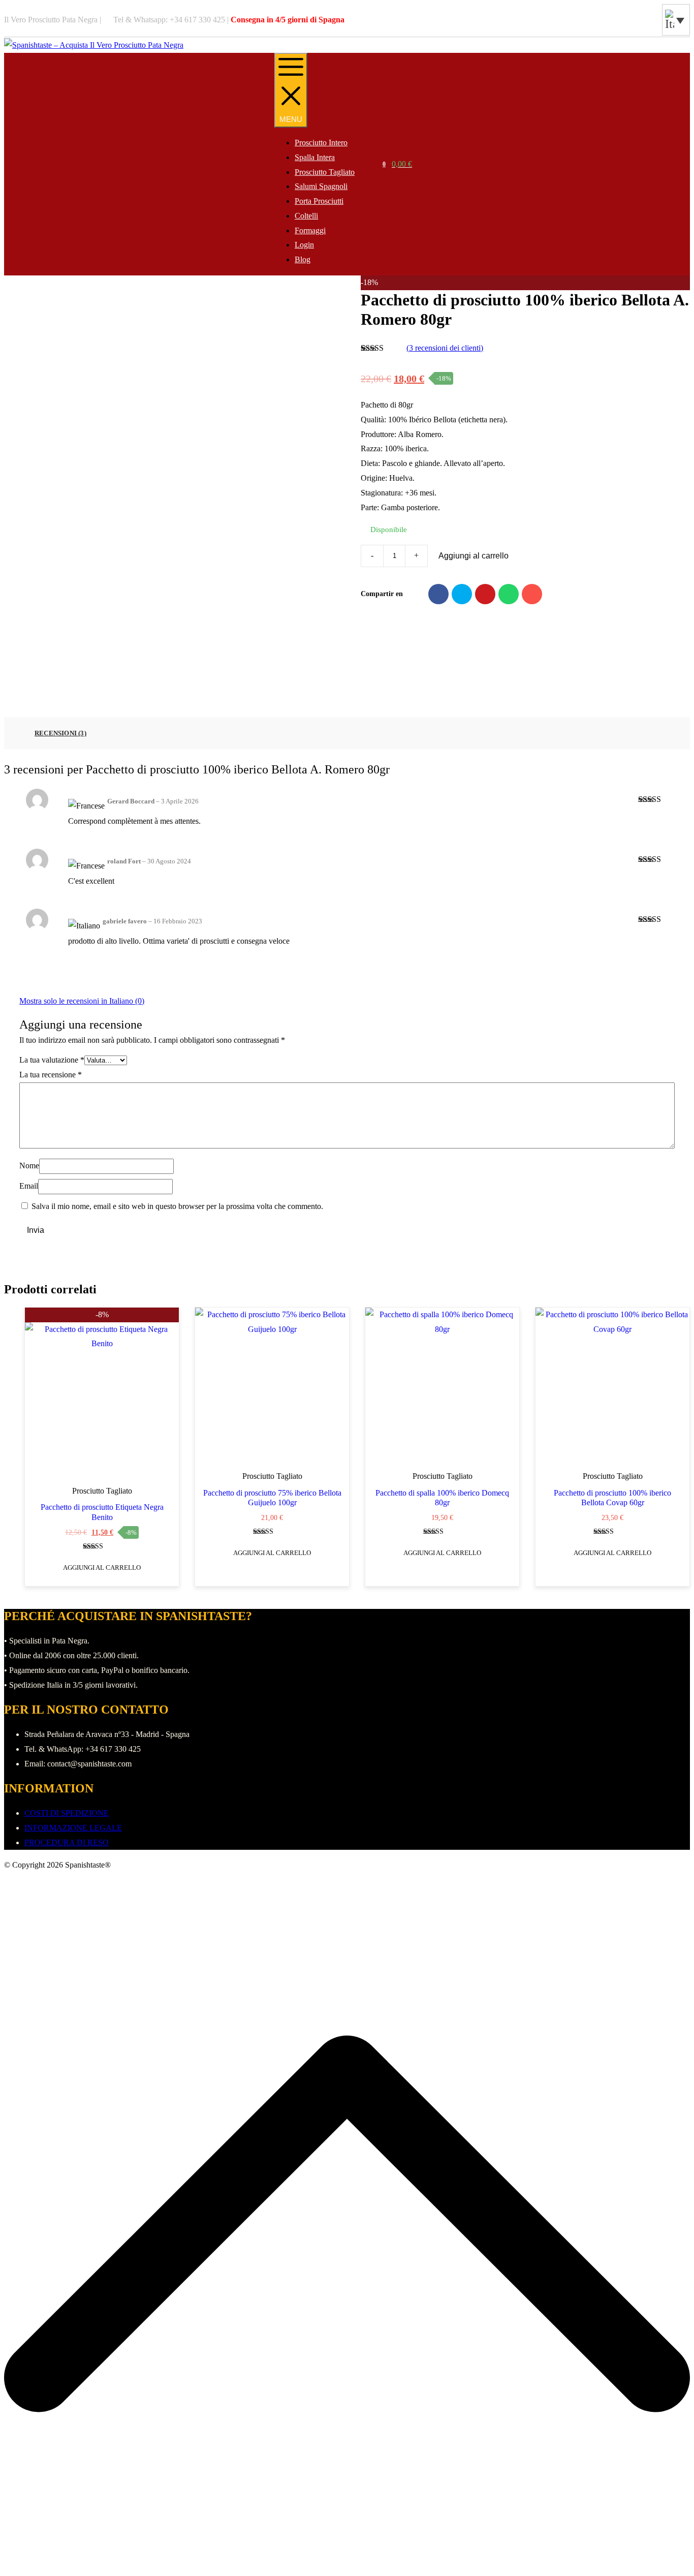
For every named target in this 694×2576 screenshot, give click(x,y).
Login (304, 245)
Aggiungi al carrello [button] (102, 1568)
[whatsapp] (659, 20)
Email (29, 1186)
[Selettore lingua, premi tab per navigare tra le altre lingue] (676, 20)
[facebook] (649, 20)
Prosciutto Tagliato (325, 172)
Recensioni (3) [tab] (60, 733)
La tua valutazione (52, 1060)
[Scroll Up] (347, 2564)
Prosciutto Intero (321, 143)
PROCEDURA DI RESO (67, 1842)
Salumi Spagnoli (321, 186)
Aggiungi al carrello (474, 556)
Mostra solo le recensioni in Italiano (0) (82, 1001)
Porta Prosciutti (319, 201)
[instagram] (654, 20)
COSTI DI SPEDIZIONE (67, 1813)
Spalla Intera (315, 157)
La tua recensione (51, 1075)
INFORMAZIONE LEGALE (73, 1828)
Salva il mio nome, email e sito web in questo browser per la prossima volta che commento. (177, 1206)
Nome (29, 1166)
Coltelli (306, 216)
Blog (303, 259)
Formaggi (310, 230)
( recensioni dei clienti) (445, 348)
